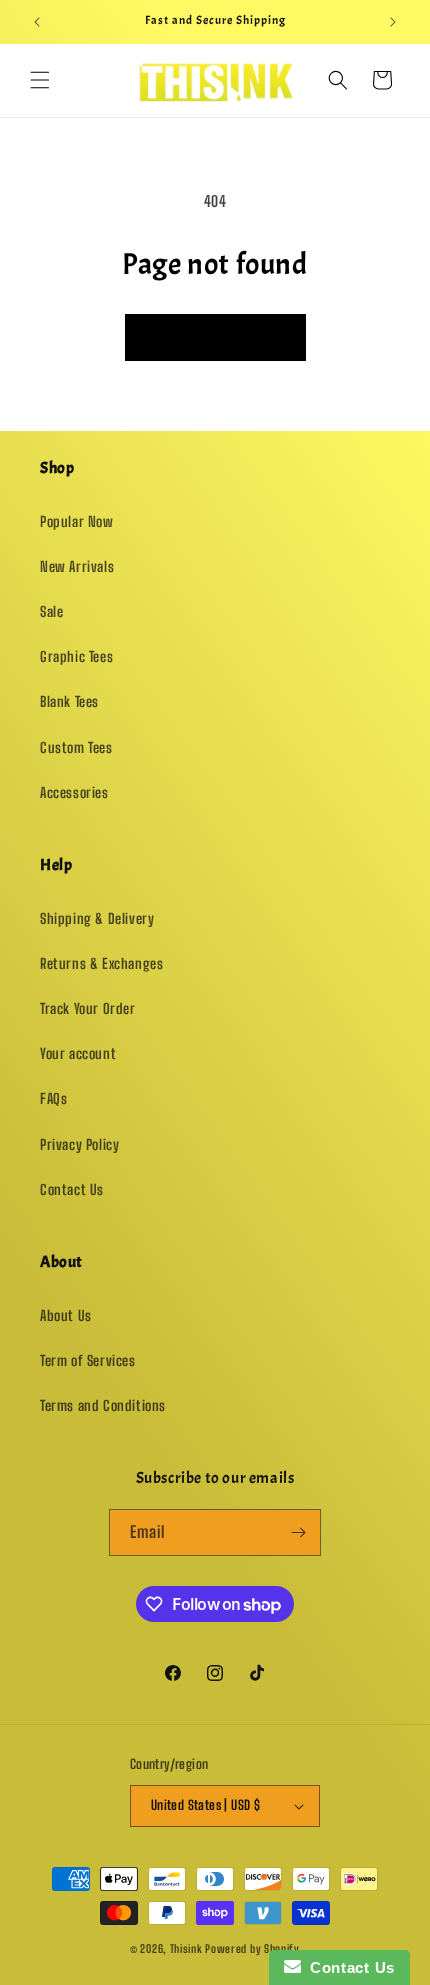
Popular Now (77, 521)
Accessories (74, 792)
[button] (40, 80)
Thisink (186, 1948)
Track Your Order (88, 1008)
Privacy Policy (79, 1144)
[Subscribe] (298, 1532)
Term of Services (88, 1360)
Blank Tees (69, 701)
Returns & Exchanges (101, 963)
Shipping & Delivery (97, 918)
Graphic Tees (76, 656)
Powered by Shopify (252, 1948)
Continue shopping (215, 337)
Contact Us (72, 1189)
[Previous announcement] (37, 22)
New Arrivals (77, 566)
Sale (51, 611)
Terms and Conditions (103, 1405)
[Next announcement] (393, 22)
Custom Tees (76, 747)
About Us (66, 1315)
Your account (78, 1053)
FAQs (53, 1098)
